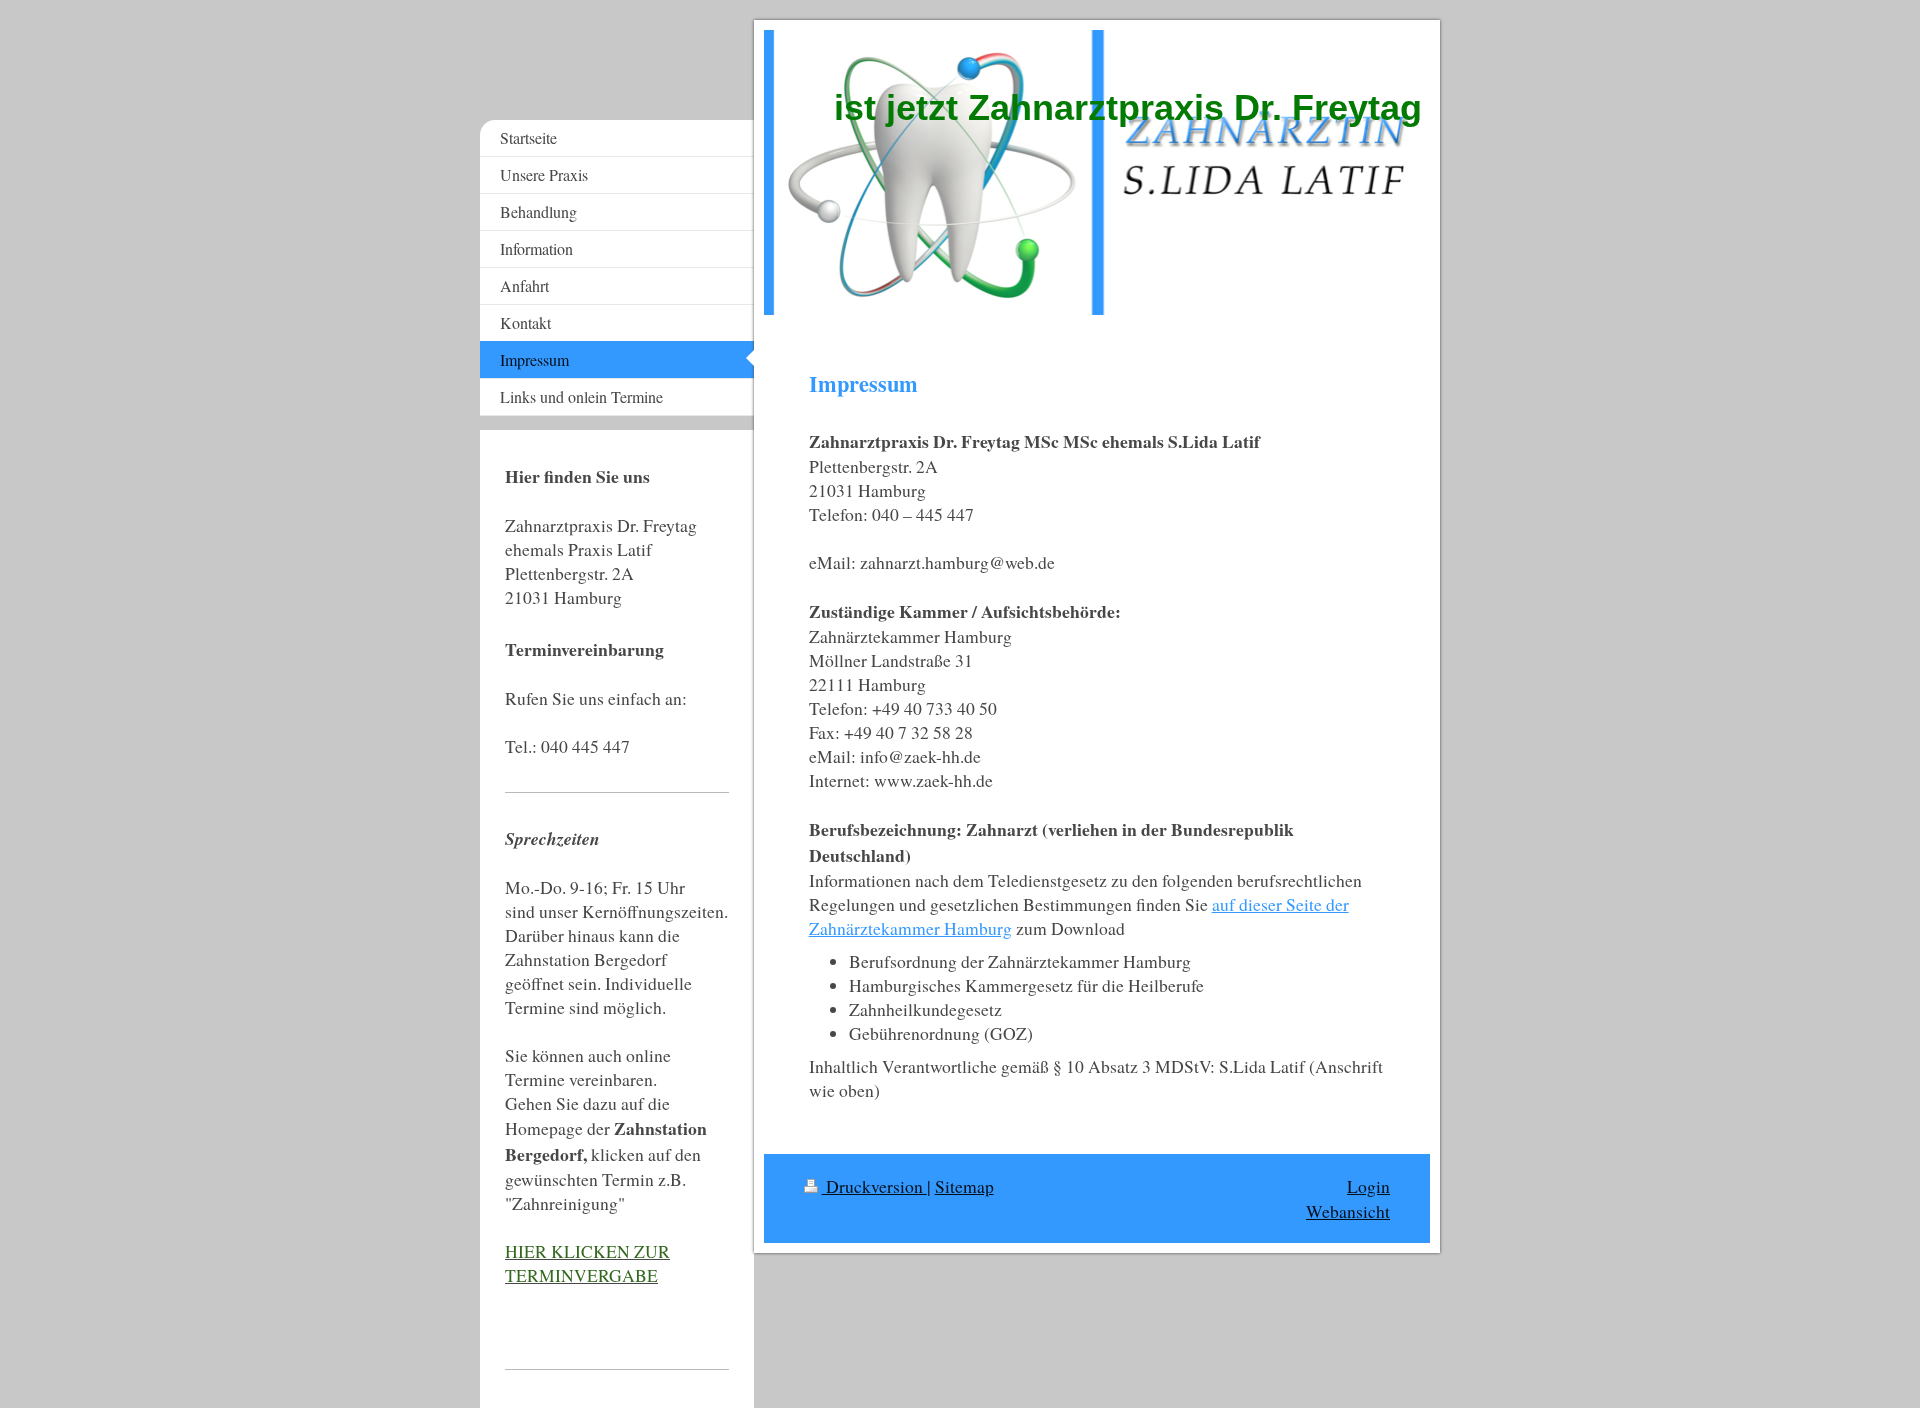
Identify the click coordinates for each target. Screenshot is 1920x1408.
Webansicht (1348, 1211)
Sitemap (964, 1186)
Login (1368, 1186)
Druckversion (874, 1186)
